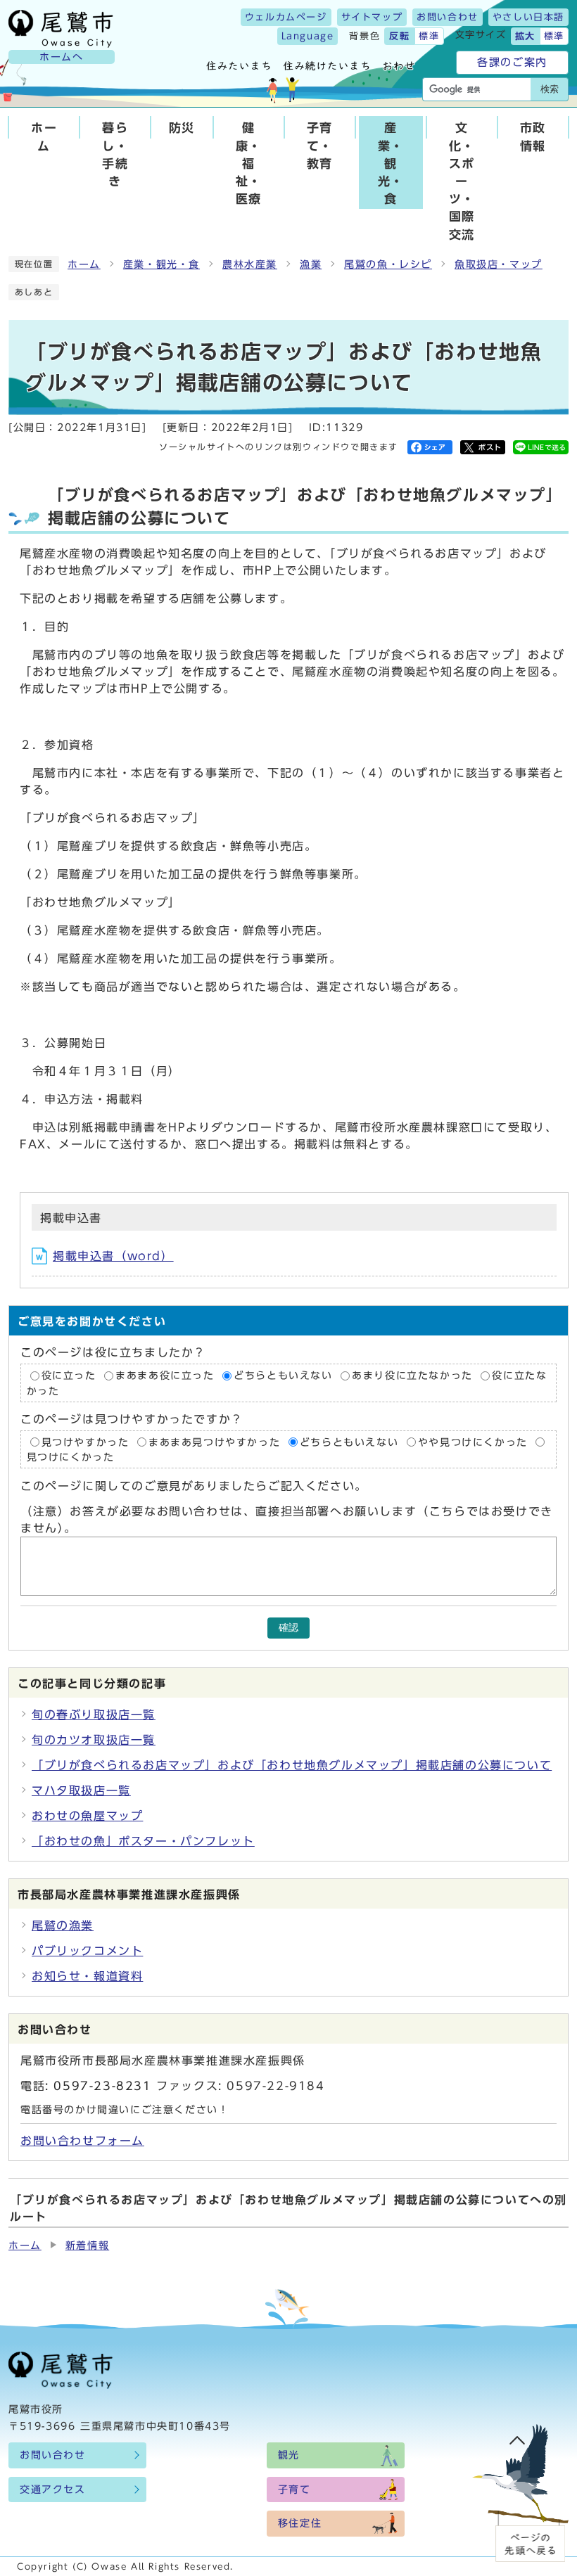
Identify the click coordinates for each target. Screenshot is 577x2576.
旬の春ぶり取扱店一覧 (94, 1715)
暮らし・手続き (115, 154)
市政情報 (533, 136)
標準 (429, 36)
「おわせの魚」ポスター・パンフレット (143, 1841)
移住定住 (300, 2523)
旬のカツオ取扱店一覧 (94, 1740)
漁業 (311, 264)
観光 (289, 2455)
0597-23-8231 (102, 2086)
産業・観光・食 (391, 163)
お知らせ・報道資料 (87, 1976)
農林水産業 (250, 264)
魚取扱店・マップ (499, 264)
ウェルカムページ (286, 17)
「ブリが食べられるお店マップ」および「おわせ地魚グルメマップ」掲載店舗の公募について (292, 1765)
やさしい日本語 (528, 17)
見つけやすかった (85, 1442)
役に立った (69, 1376)
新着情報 (87, 2245)
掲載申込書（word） (113, 1256)
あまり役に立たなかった (412, 1376)
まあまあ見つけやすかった (214, 1442)
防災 (182, 128)
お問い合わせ (448, 17)
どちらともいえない (283, 1376)
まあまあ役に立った (165, 1376)
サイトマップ (372, 17)
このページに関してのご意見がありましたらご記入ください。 (194, 1486)
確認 (288, 1628)
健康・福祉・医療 (249, 163)
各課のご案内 (512, 62)
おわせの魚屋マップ (87, 1816)
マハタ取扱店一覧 (81, 1790)
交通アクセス (53, 2490)
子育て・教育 (320, 145)
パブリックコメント (87, 1951)
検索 (550, 89)
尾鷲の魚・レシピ (388, 264)
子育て (294, 2490)
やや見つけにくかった (475, 1442)
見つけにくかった (71, 1457)
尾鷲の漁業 (63, 1925)
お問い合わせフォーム (82, 2141)
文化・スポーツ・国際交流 (462, 181)
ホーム (44, 136)
